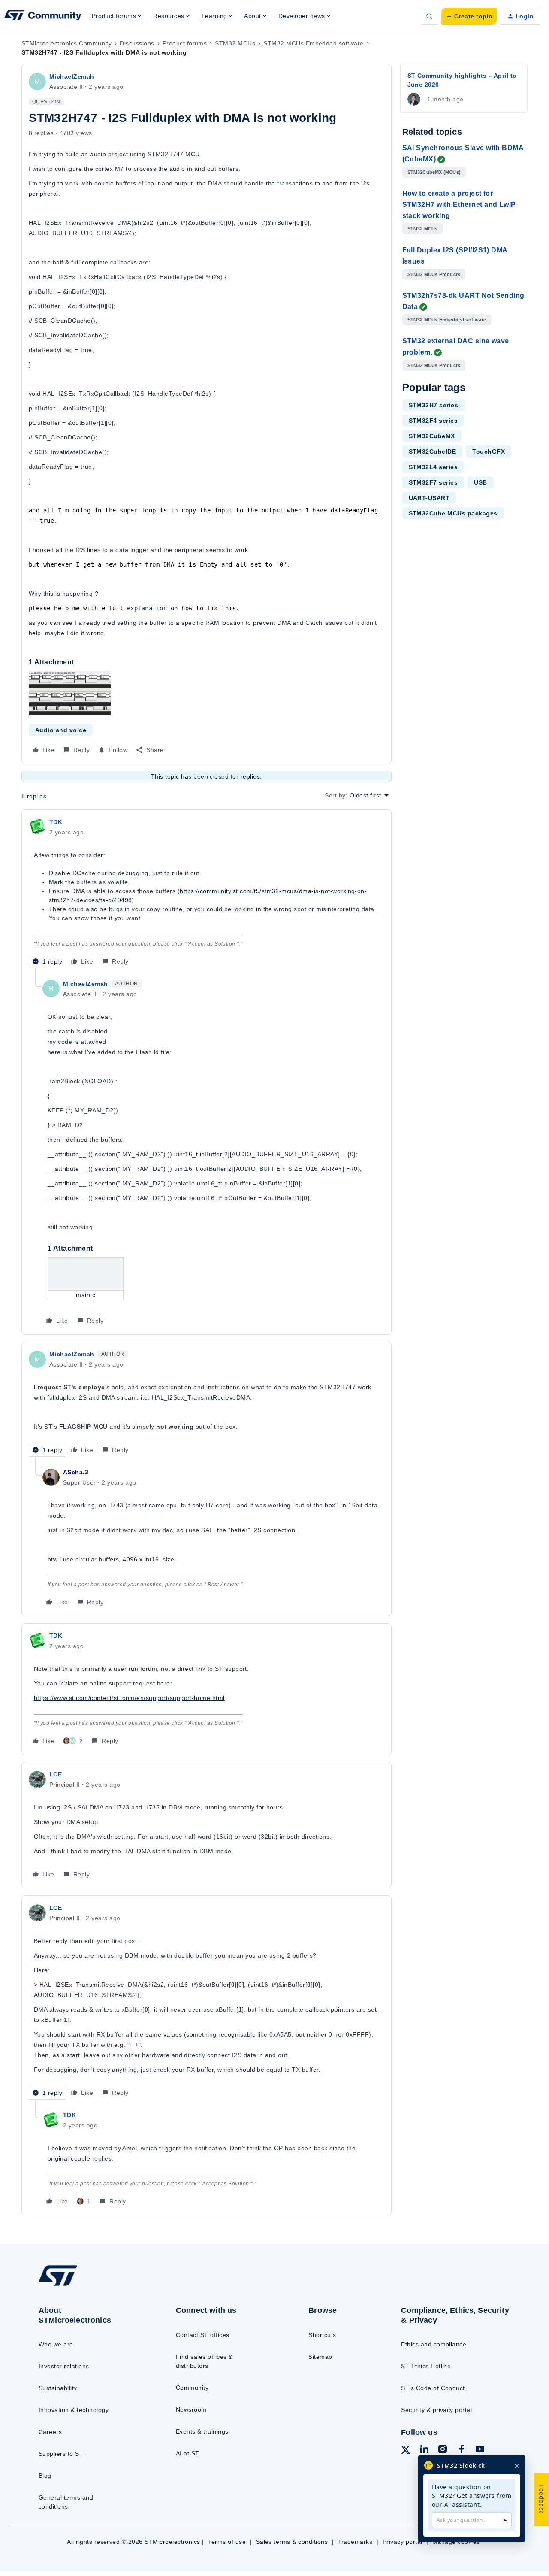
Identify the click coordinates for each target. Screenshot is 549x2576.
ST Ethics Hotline (426, 2366)
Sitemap (320, 2357)
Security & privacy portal (436, 2410)
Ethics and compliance (434, 2344)
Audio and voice (61, 730)
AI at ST (188, 2453)
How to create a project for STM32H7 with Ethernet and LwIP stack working (459, 205)
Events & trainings (202, 2431)
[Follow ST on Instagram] (443, 2450)
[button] (469, 16)
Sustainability (58, 2388)
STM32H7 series (434, 405)
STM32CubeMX (432, 436)
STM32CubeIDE (433, 452)
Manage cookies (456, 2542)
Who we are (56, 2344)
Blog (45, 2476)
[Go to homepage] (91, 2285)
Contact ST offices (203, 2335)
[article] (207, 893)
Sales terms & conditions (292, 2542)
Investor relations (64, 2366)
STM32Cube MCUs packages (453, 513)
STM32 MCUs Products (434, 274)
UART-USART (429, 498)
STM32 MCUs (235, 43)
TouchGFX (489, 452)
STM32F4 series (433, 421)
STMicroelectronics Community (66, 43)
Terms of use (227, 2542)
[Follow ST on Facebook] (462, 2450)
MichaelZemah (72, 76)
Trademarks (355, 2542)
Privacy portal (403, 2542)
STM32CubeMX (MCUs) (434, 172)
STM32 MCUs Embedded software (313, 43)
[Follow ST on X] (406, 2451)
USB (480, 482)
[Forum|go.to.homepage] (43, 16)
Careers (50, 2432)
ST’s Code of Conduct (433, 2388)
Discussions (137, 43)
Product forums (185, 43)
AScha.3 (76, 1472)
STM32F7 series (433, 482)
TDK (56, 822)
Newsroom (191, 2409)
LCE (56, 1774)
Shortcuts (322, 2335)
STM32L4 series (433, 467)
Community (192, 2388)
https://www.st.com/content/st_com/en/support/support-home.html (129, 1698)
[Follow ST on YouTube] (480, 2450)
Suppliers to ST (61, 2454)
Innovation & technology (74, 2410)
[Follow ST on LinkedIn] (424, 2450)
